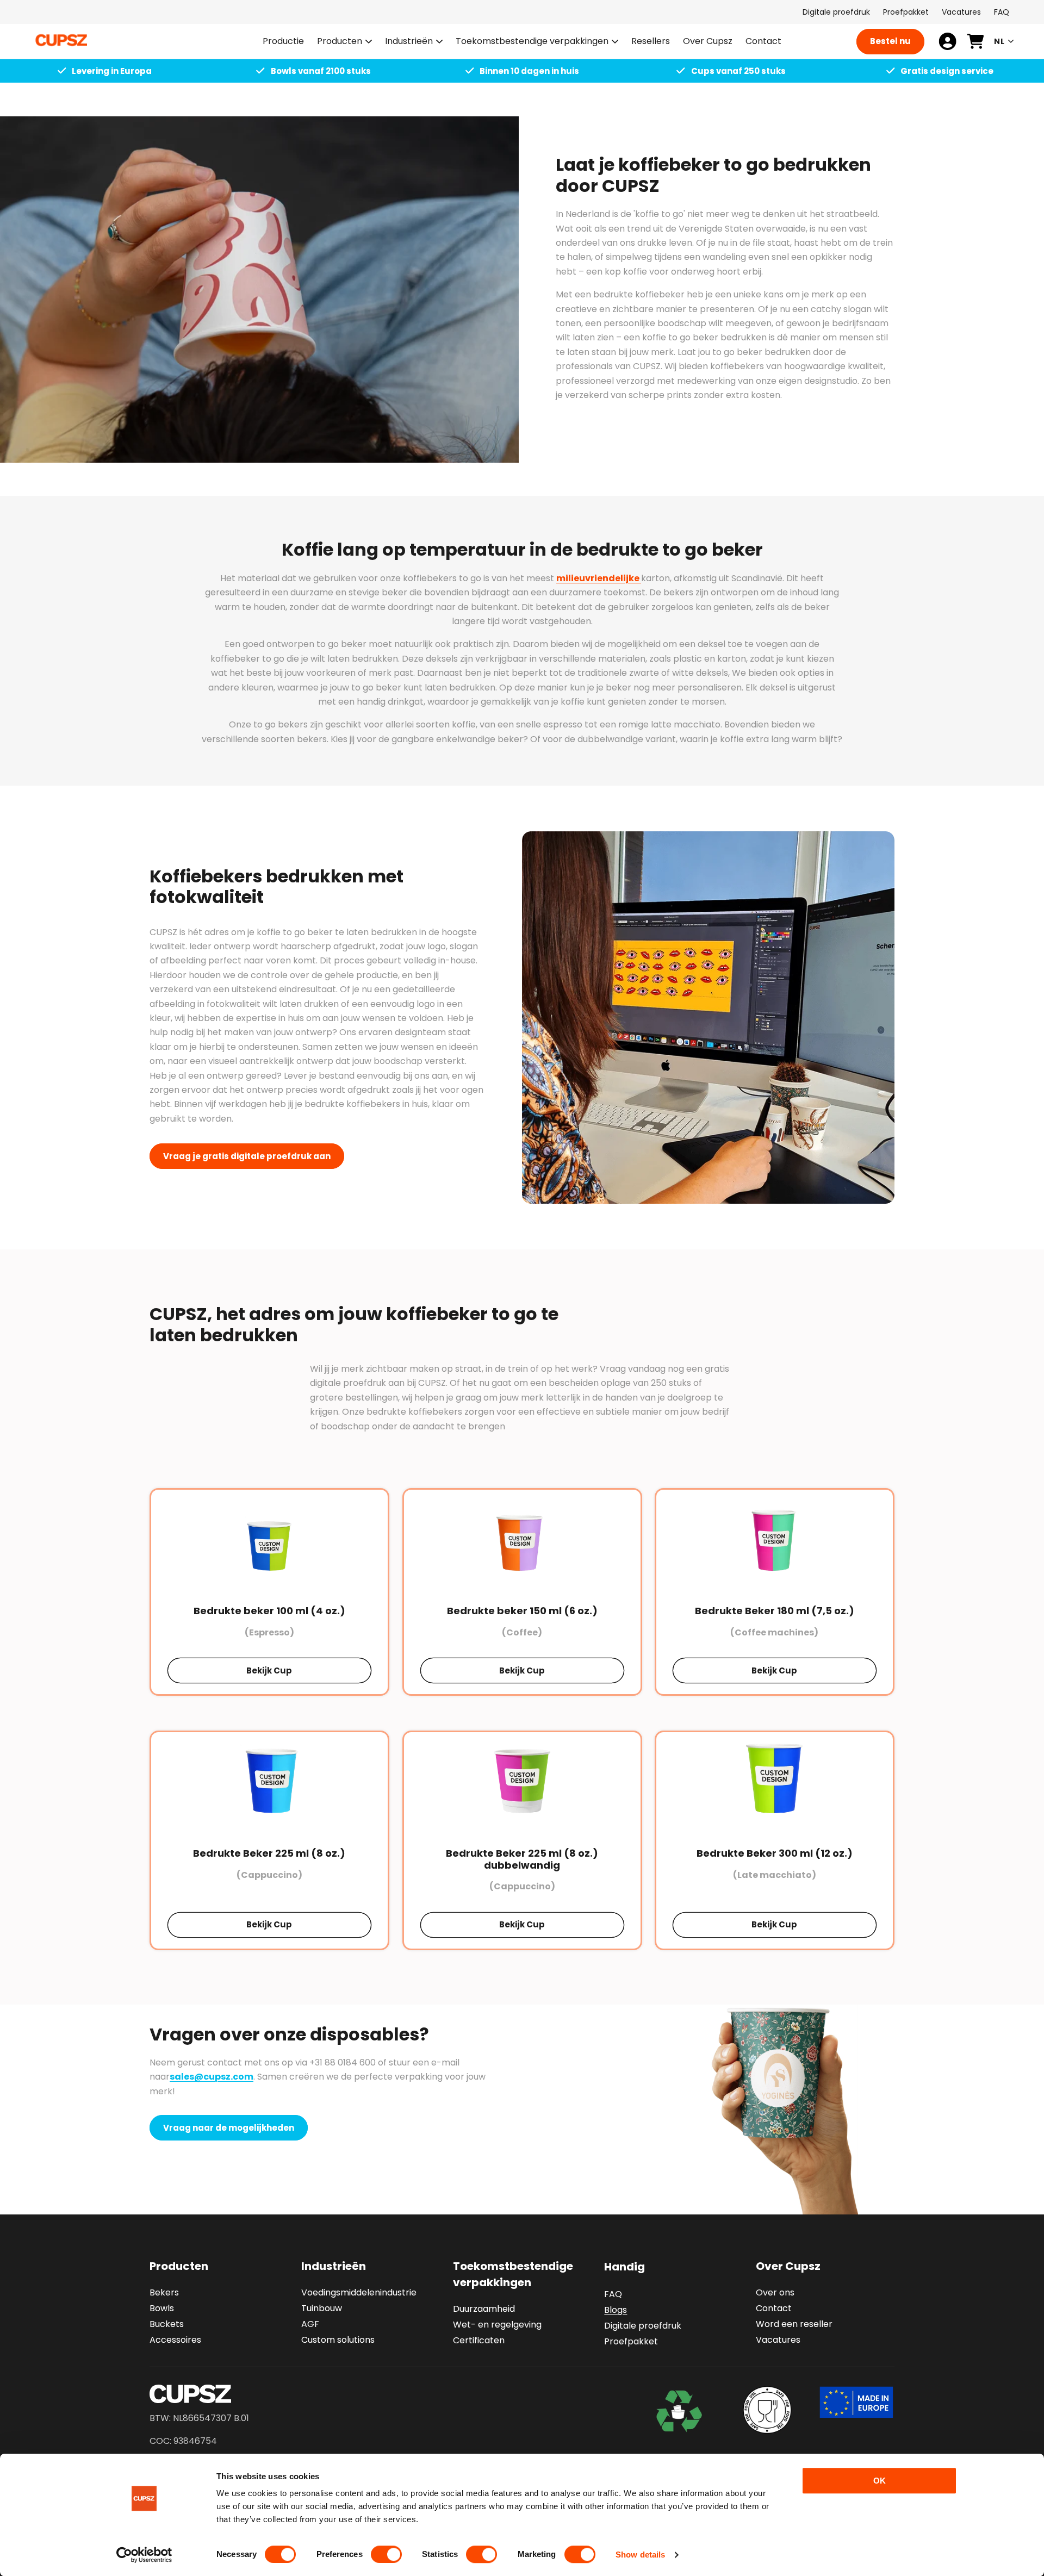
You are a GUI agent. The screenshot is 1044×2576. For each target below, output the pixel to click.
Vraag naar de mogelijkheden (229, 2128)
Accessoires (175, 2340)
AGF (310, 2324)
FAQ (1002, 12)
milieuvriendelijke (599, 578)
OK (880, 2481)
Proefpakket (906, 12)
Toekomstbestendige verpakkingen (532, 42)
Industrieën (409, 42)
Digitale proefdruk (836, 12)
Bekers (164, 2292)
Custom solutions (338, 2340)
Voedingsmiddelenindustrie (359, 2292)
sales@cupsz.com (212, 2077)
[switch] (386, 2554)
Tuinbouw (322, 2308)
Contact (774, 2308)
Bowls (162, 2308)
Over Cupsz (788, 2266)
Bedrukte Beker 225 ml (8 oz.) (269, 1853)
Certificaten (479, 2340)
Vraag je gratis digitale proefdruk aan (247, 1156)
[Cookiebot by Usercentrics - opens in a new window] (144, 2555)
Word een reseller (794, 2324)
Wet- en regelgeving (497, 2325)
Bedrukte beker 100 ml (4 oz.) (269, 1611)
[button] (344, 42)
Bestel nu (890, 41)
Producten (340, 42)
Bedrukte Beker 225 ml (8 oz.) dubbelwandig (522, 1859)
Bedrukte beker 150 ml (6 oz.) (522, 1611)
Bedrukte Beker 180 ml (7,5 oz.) (775, 1611)
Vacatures (961, 12)
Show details (640, 2555)
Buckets (167, 2324)
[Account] (947, 41)
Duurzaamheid (484, 2309)
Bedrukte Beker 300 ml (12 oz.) (775, 1853)
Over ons (775, 2292)
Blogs (616, 2310)
